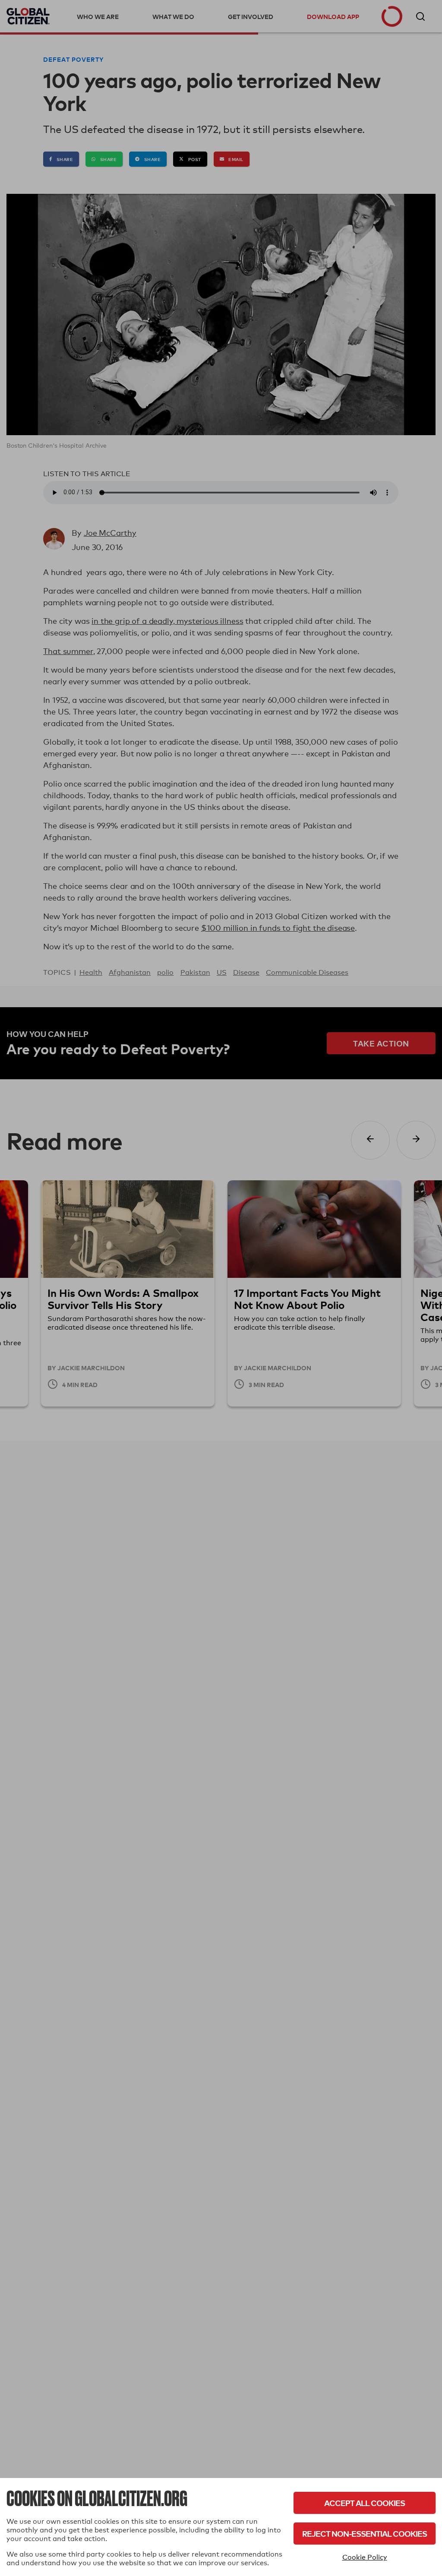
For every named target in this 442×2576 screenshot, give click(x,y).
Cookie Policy (365, 2557)
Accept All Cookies (365, 2503)
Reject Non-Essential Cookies (365, 2533)
